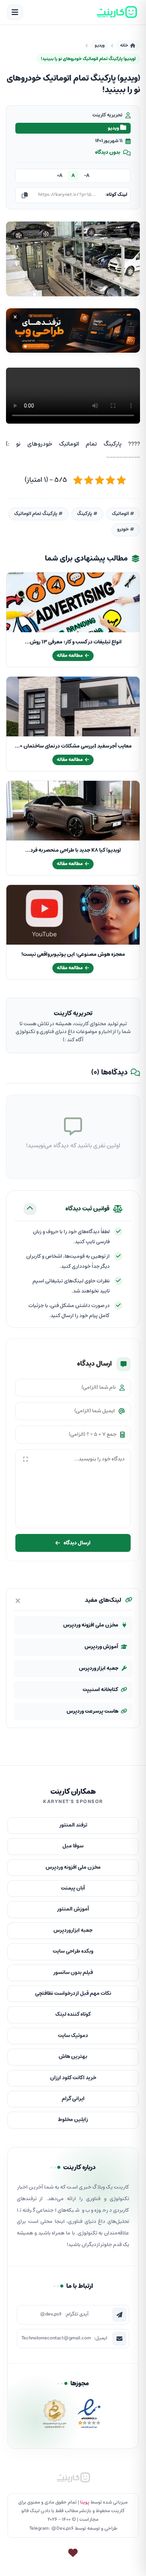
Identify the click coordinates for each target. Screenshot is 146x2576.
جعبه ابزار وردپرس (99, 1669)
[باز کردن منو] (15, 12)
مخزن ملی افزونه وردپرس (91, 1625)
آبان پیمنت (73, 1888)
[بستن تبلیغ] (15, 317)
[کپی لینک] (25, 195)
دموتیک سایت (73, 2036)
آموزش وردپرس (101, 1647)
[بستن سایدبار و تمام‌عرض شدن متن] (18, 1601)
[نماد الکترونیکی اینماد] (89, 2416)
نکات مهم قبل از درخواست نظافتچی (73, 1994)
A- (87, 176)
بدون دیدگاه (108, 153)
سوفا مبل (73, 1846)
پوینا (85, 2502)
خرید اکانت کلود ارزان (73, 2078)
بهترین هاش (73, 2057)
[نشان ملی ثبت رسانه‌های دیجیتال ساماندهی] (55, 2416)
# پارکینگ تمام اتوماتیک (39, 514)
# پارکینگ (87, 514)
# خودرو (126, 529)
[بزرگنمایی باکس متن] (25, 1459)
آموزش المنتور (73, 1909)
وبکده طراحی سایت (73, 1951)
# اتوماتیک (123, 514)
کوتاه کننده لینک (73, 2014)
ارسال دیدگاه (77, 1543)
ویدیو (100, 45)
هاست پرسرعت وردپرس (92, 1711)
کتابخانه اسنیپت (101, 1690)
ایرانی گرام (73, 2099)
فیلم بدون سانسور (73, 1973)
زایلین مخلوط (73, 2120)
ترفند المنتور (73, 1825)
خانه (124, 45)
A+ (60, 176)
